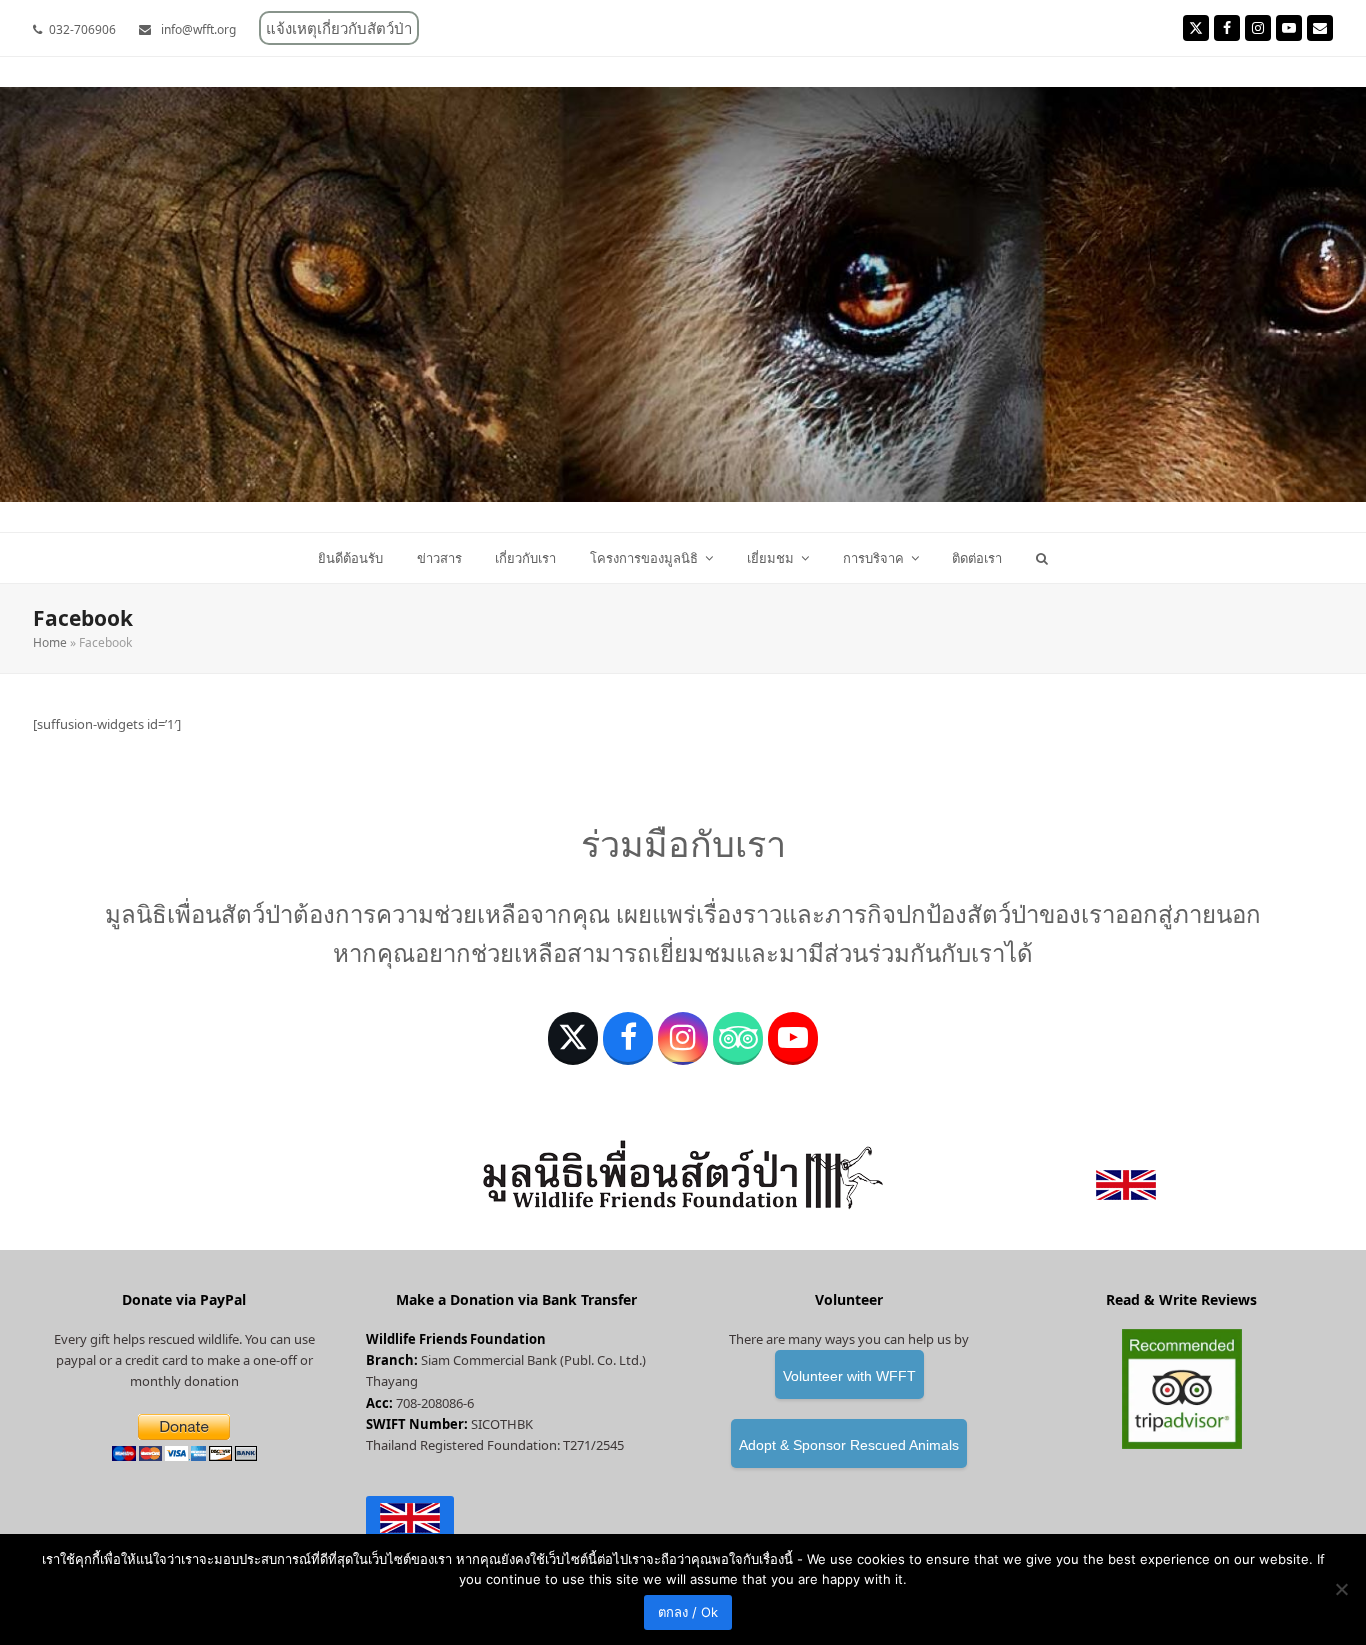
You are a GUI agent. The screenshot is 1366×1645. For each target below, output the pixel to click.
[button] (1042, 558)
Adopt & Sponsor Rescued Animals (849, 1445)
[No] (1341, 1589)
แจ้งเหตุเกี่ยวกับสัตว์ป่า (339, 28)
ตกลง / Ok (688, 1612)
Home (50, 642)
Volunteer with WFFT (849, 1376)
